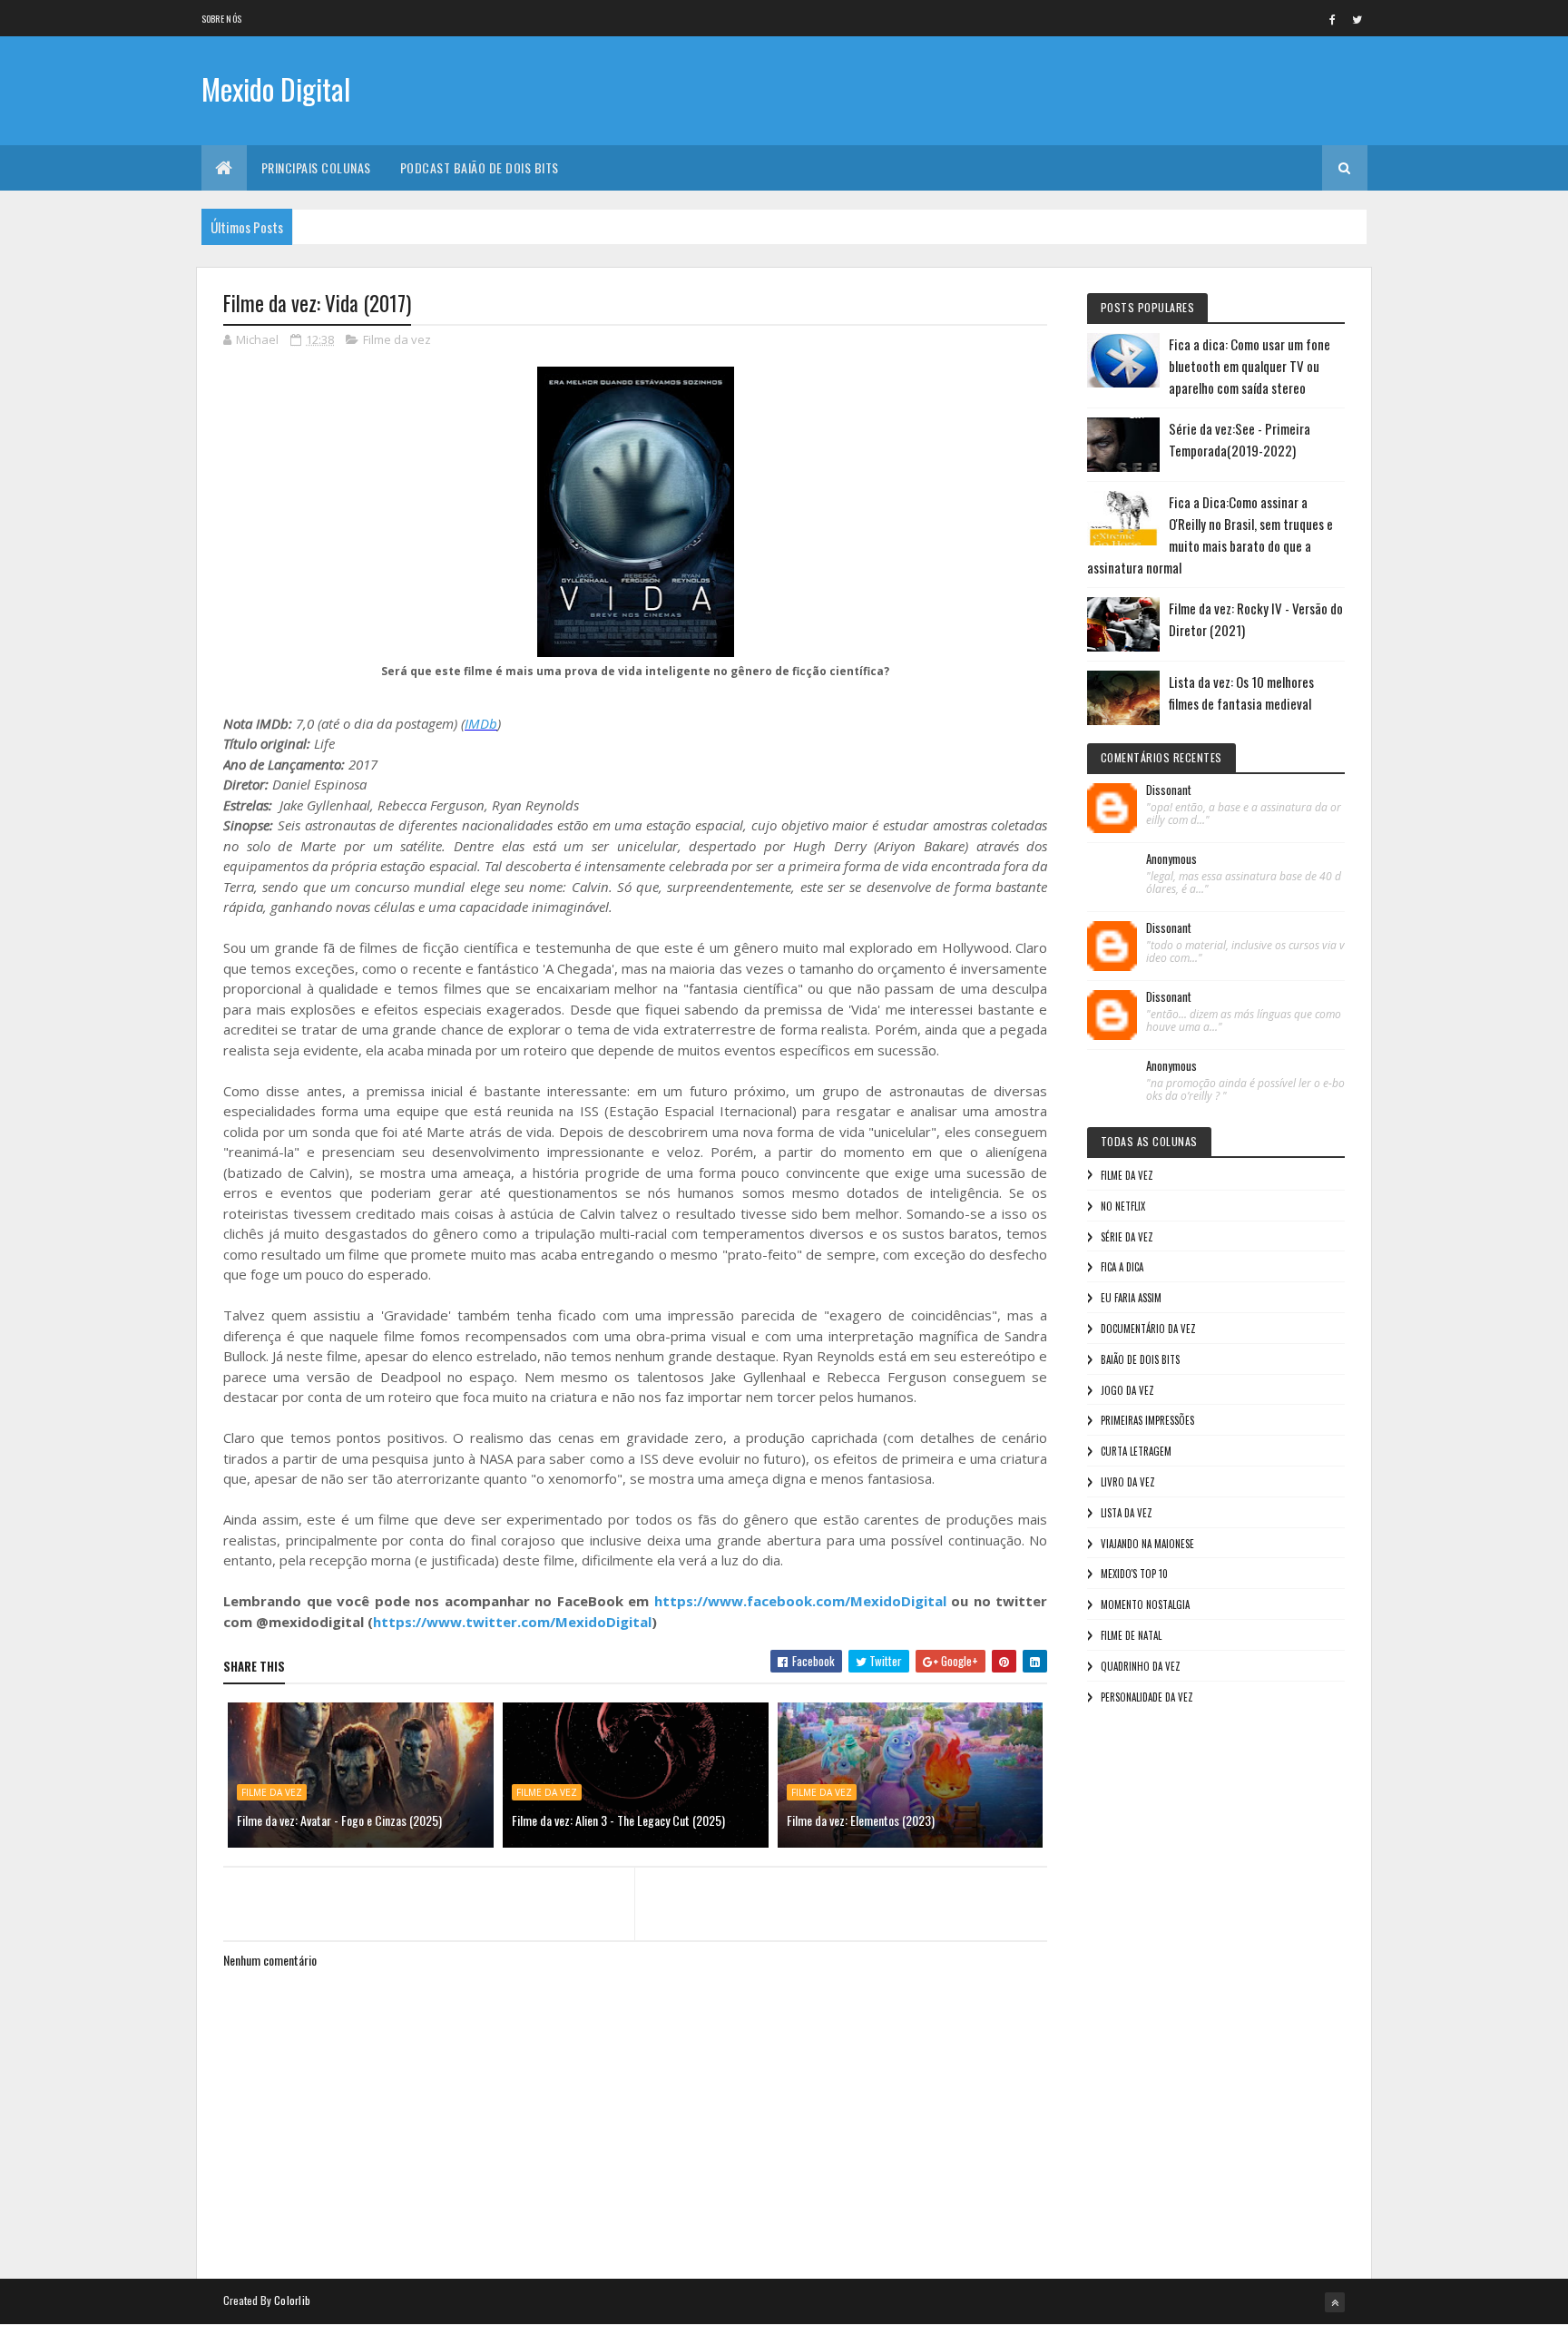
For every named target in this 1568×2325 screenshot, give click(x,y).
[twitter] (1357, 19)
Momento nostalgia (1145, 1604)
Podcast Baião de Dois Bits (480, 167)
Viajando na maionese (1147, 1544)
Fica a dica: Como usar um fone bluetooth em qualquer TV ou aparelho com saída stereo (1249, 366)
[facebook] (1333, 19)
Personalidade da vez (1147, 1697)
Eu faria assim (1131, 1298)
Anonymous (1171, 859)
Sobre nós (222, 19)
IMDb (481, 723)
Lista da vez (1127, 1513)
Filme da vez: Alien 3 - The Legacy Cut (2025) (618, 1820)
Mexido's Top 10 (1134, 1574)
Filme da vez (397, 339)
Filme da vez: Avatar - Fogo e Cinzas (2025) (339, 1820)
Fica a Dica (1122, 1267)
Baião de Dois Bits (1140, 1359)
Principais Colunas (316, 167)
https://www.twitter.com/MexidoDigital (512, 1622)
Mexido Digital (276, 88)
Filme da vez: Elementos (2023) (861, 1820)
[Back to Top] (1335, 2302)
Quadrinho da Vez (1141, 1666)
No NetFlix (1123, 1206)
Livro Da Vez (1128, 1482)
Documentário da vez (1148, 1329)
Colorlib (292, 2300)
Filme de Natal (1131, 1635)
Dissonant (1169, 790)
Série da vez (1127, 1237)
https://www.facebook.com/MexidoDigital (800, 1601)
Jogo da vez (1127, 1390)
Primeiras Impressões (1147, 1420)
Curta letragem (1136, 1451)
